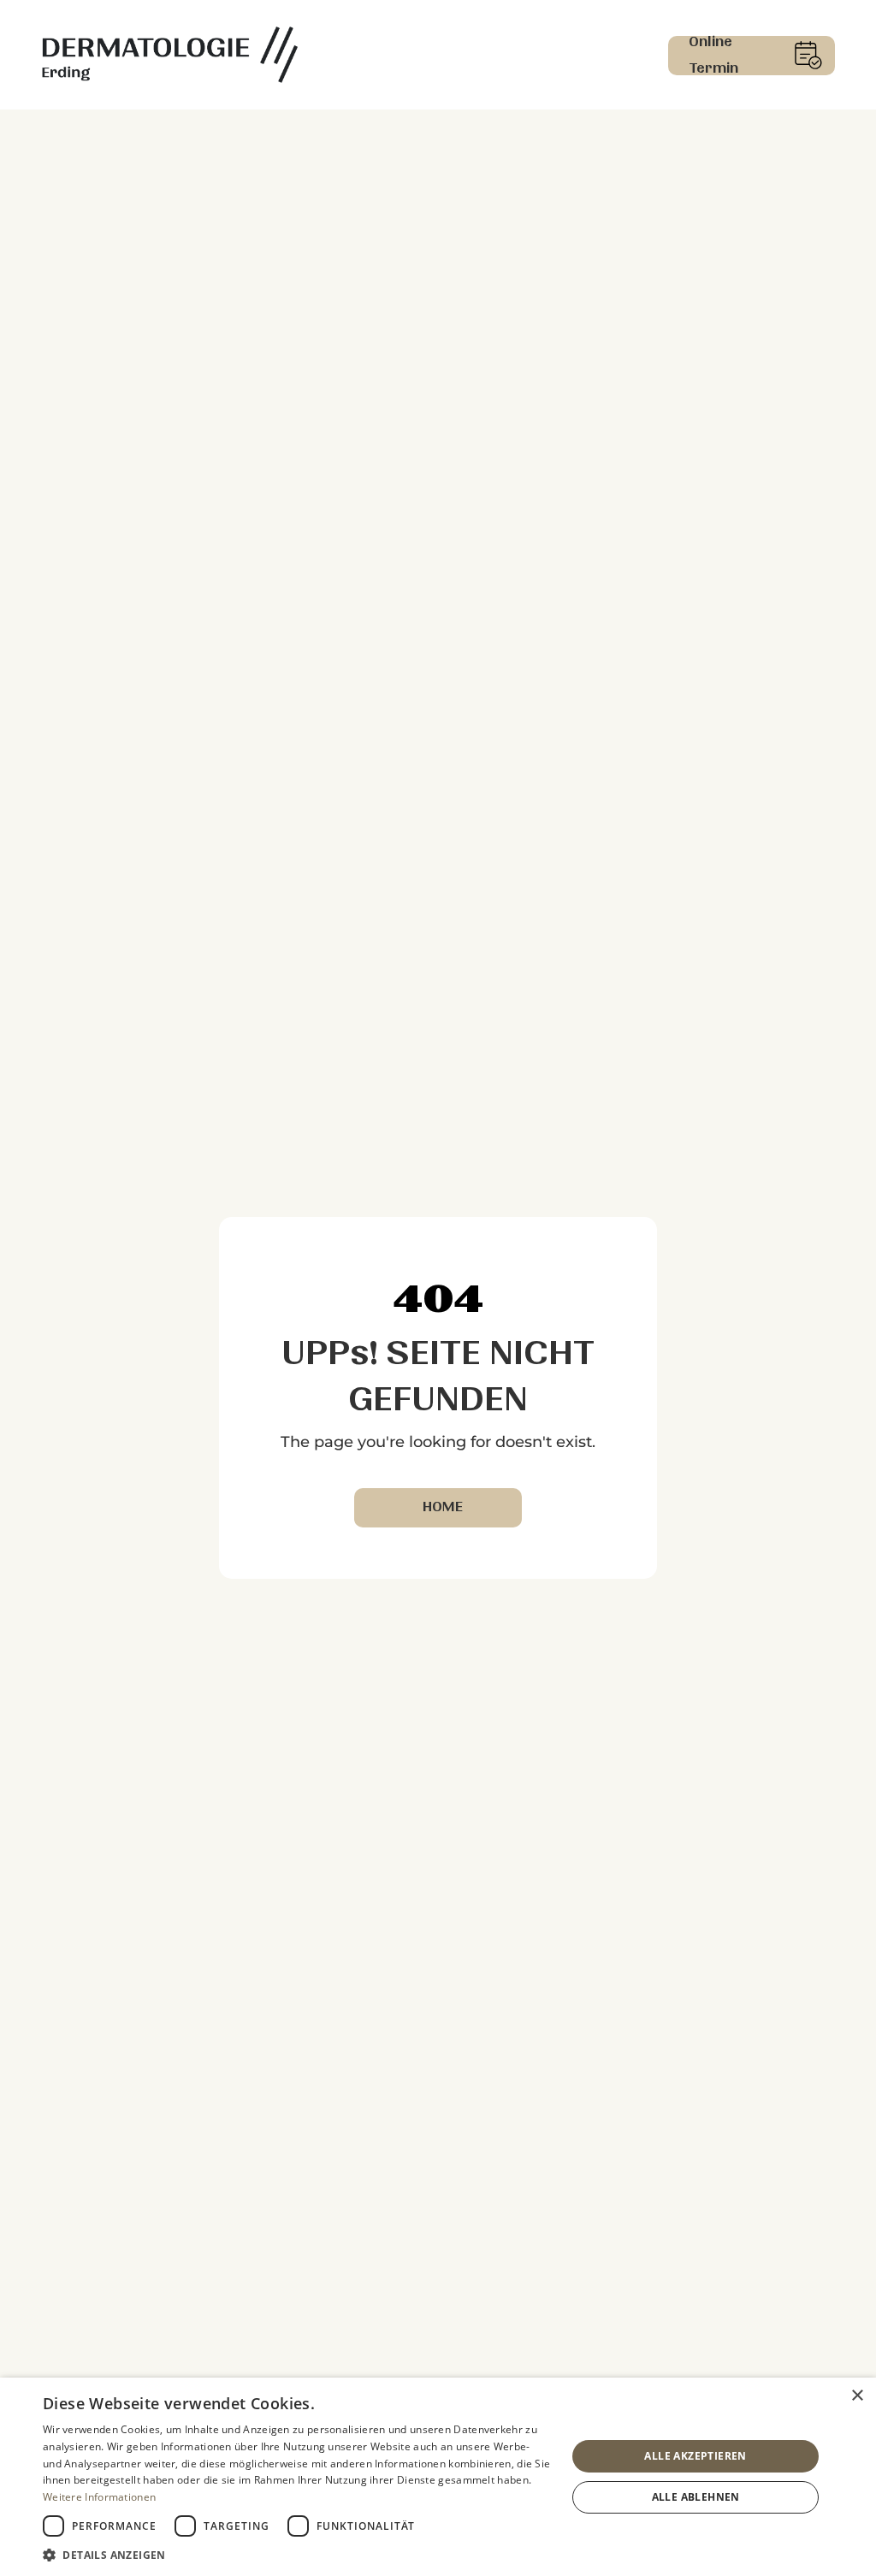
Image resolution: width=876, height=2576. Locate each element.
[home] (169, 55)
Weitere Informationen (99, 2497)
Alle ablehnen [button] (696, 2497)
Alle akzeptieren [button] (695, 2456)
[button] (297, 2555)
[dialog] (438, 2477)
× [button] (857, 2396)
